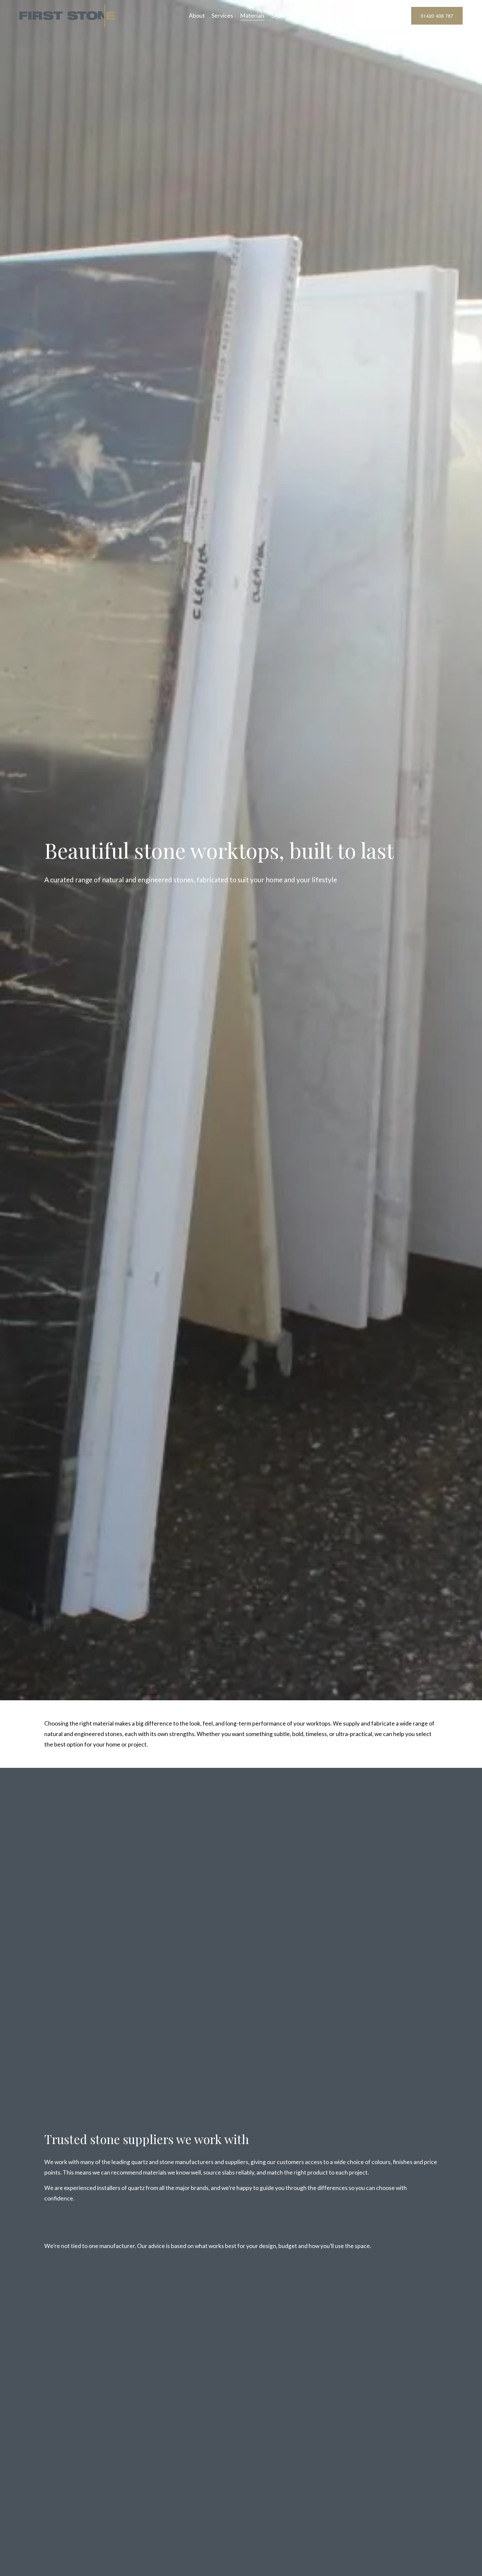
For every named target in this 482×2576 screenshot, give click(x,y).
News (341, 16)
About (197, 16)
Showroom (285, 16)
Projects (316, 16)
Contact (393, 16)
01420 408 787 (437, 16)
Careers (365, 16)
